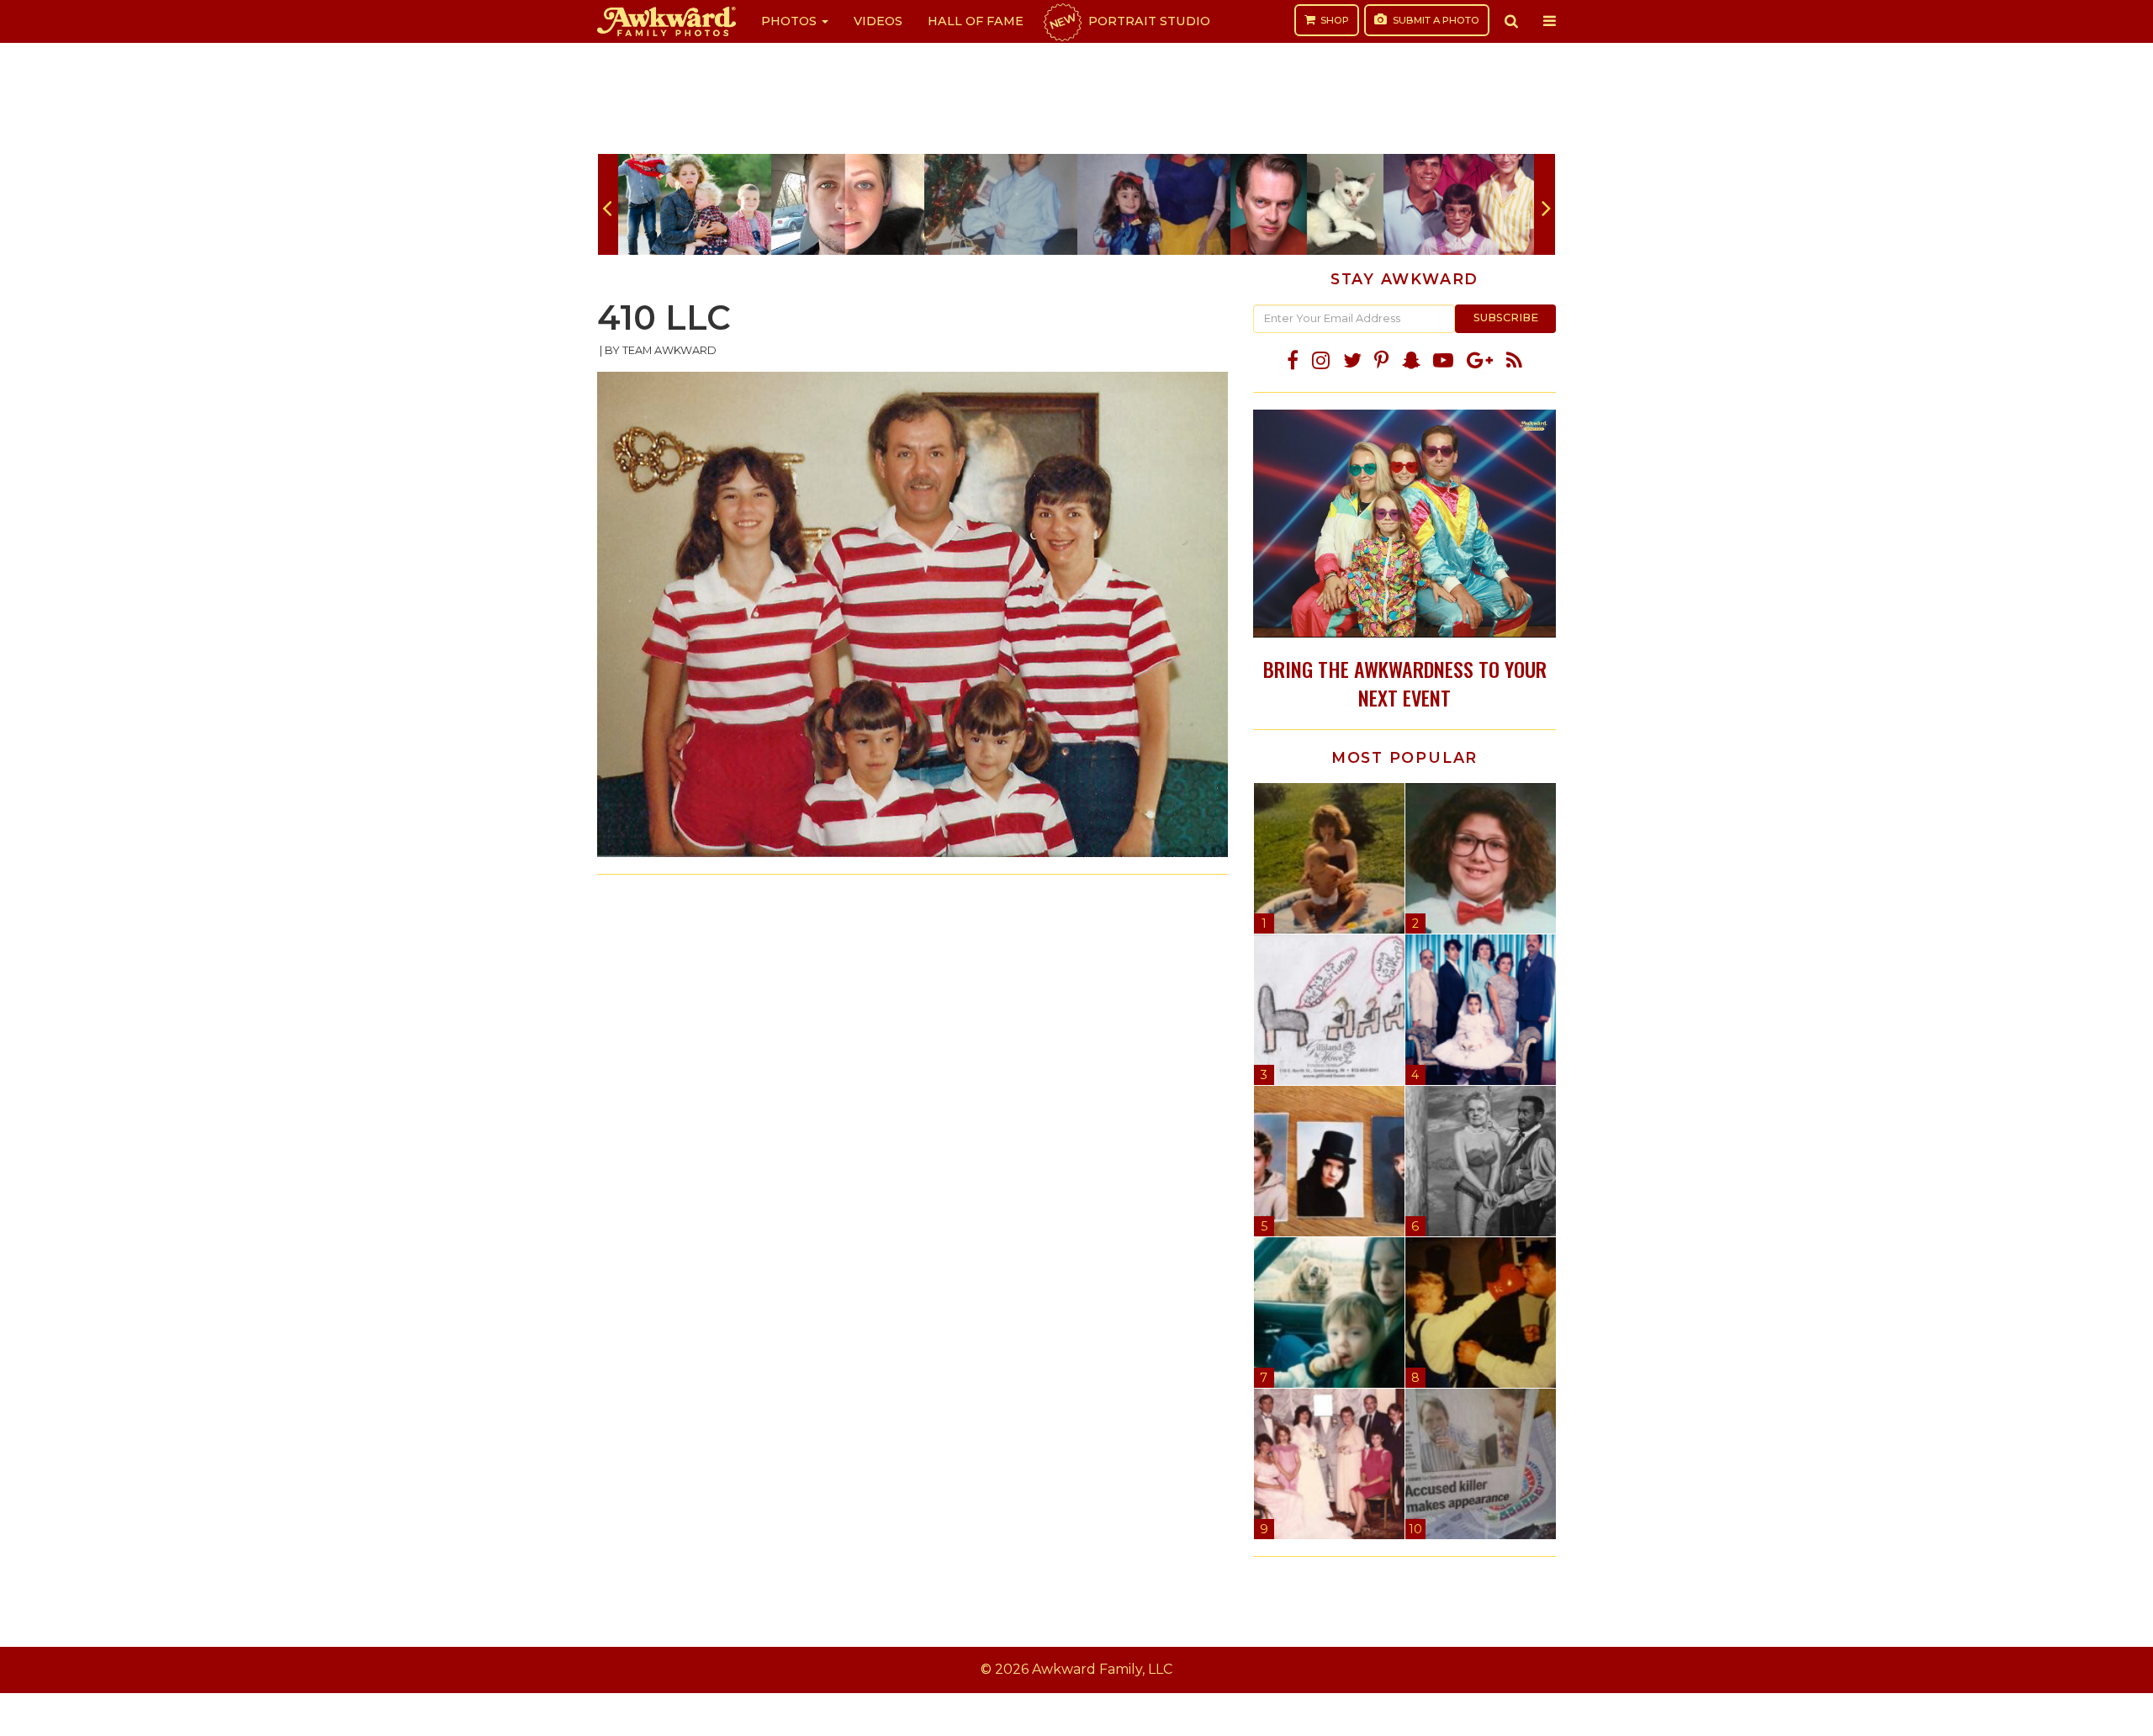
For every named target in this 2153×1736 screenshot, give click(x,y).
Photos (791, 21)
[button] (1511, 21)
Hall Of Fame (976, 21)
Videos (878, 21)
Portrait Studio (1129, 21)
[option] (695, 204)
